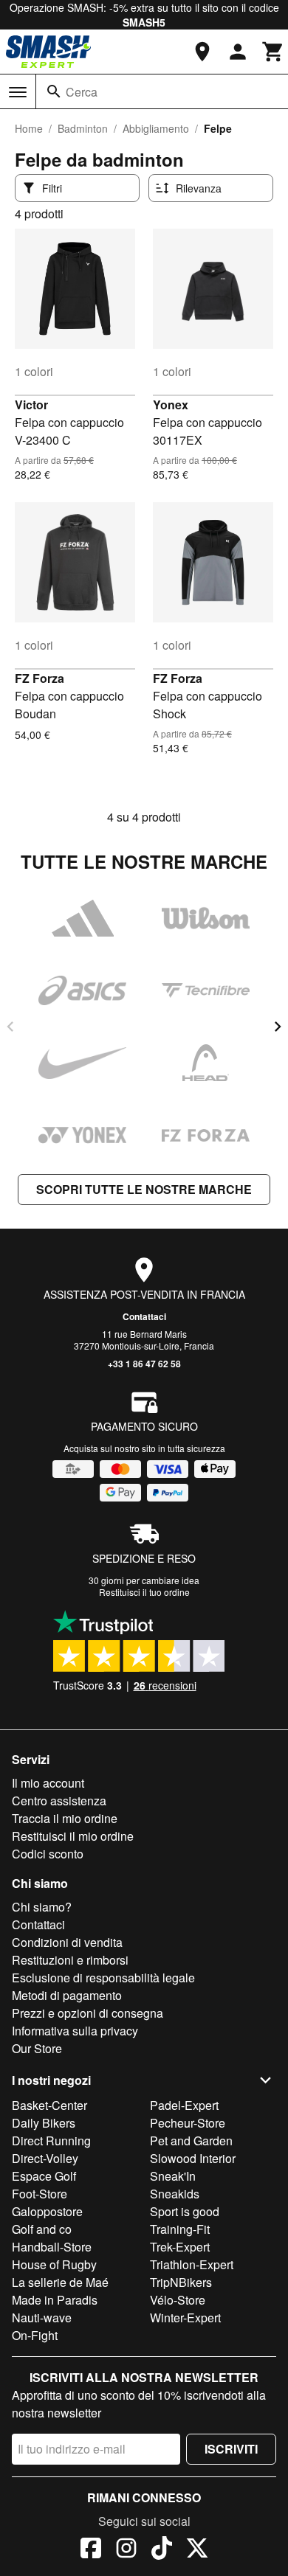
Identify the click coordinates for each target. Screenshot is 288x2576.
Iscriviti (231, 2449)
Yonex (171, 405)
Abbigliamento (156, 128)
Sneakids (175, 2194)
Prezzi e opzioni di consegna (88, 2013)
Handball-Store (52, 2247)
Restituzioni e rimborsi (70, 1960)
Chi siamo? (42, 1907)
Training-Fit (180, 2229)
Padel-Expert (184, 2105)
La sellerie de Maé (60, 2282)
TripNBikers (181, 2282)
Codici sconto (48, 1854)
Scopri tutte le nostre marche (144, 1189)
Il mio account (48, 1783)
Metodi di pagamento (67, 1995)
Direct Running (51, 2141)
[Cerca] (54, 91)
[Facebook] (91, 2550)
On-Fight (35, 2335)
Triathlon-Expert (192, 2264)
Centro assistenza (59, 1801)
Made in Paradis (55, 2300)
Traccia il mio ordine (65, 1818)
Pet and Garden (191, 2141)
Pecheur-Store (188, 2123)
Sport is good (185, 2211)
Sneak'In (173, 2176)
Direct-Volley (45, 2158)
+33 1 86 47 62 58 (144, 1364)
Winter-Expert (185, 2318)
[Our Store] (202, 52)
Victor (31, 405)
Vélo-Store (178, 2300)
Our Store (37, 2048)
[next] (278, 1027)
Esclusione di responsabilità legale (103, 1978)
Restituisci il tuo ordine (144, 1592)
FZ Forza (40, 678)
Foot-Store (40, 2194)
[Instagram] (126, 2550)
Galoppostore (47, 2211)
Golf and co (42, 2229)
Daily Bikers (44, 2123)
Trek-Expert (180, 2247)
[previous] (10, 1027)
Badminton (83, 128)
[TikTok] (162, 2550)
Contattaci (144, 1316)
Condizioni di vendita (67, 1942)
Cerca (82, 92)
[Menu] (18, 92)
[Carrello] (273, 52)
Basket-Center (49, 2105)
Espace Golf (44, 2176)
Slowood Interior (193, 2158)
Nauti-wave (42, 2318)
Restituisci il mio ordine (73, 1836)
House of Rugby (54, 2264)
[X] (197, 2550)
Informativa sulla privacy (75, 2031)
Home (29, 128)
